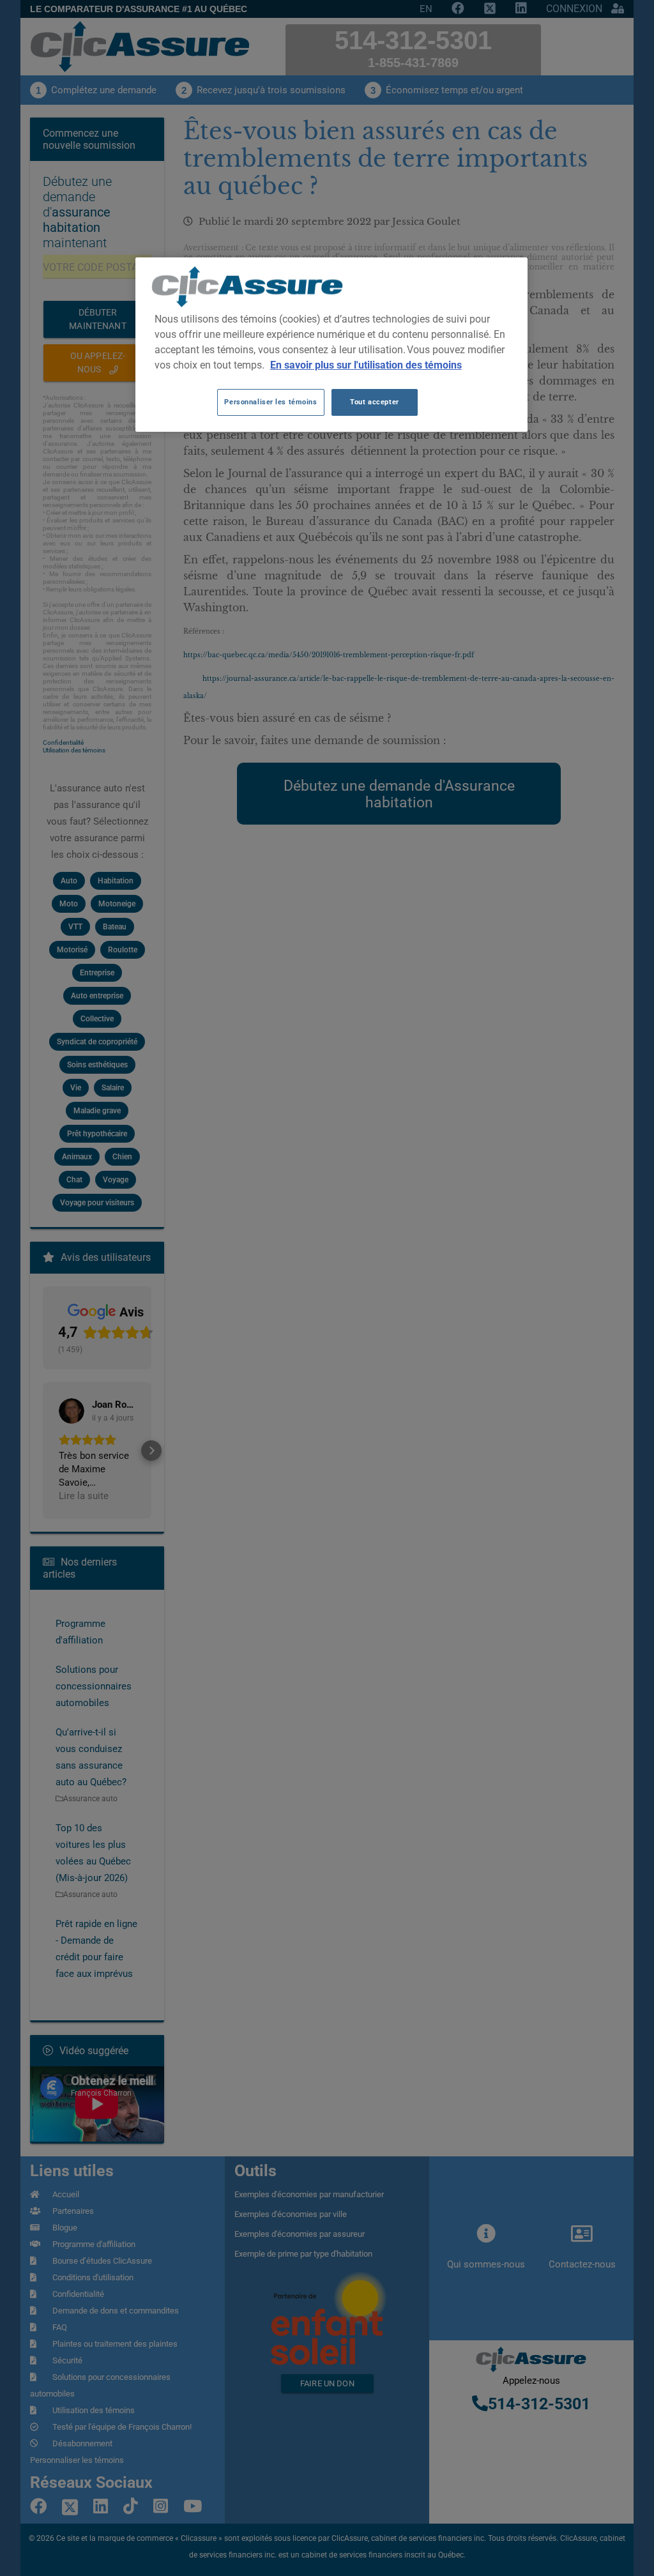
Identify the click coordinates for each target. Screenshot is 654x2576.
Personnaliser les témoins (270, 402)
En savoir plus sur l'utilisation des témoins (366, 365)
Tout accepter (374, 402)
